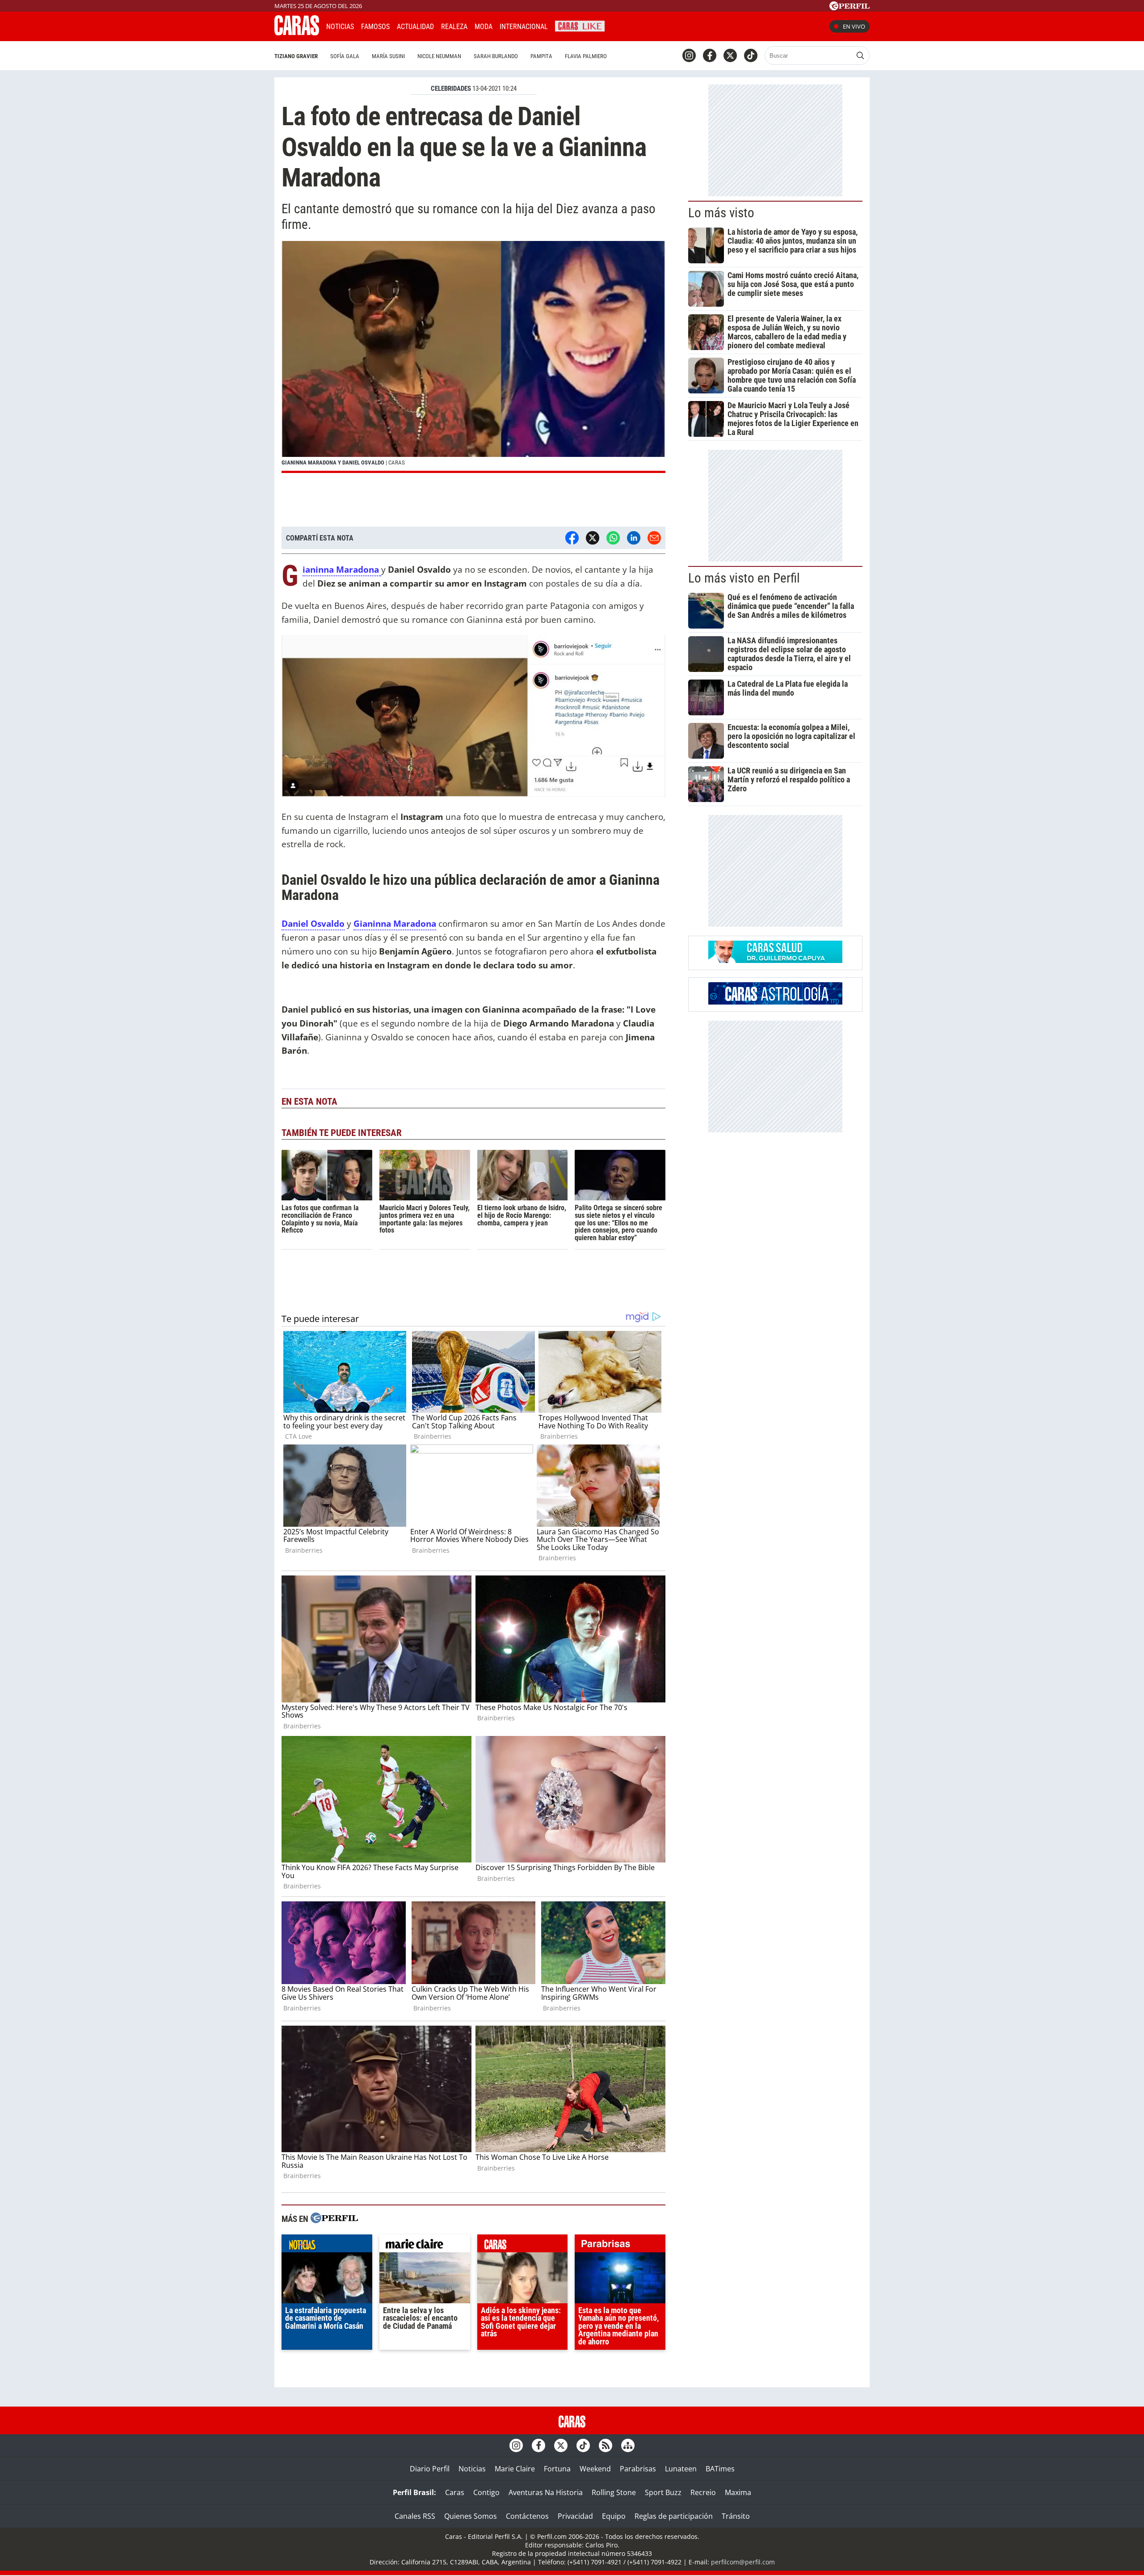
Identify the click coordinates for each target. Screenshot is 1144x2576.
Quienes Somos (471, 2516)
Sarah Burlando (496, 56)
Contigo (486, 2492)
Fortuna (557, 2469)
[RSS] (606, 2445)
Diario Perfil (430, 2469)
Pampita (541, 56)
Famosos (375, 27)
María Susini (388, 56)
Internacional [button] (524, 27)
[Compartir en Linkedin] (634, 538)
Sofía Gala (345, 56)
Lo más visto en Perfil (744, 578)
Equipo (614, 2516)
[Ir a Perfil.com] (850, 8)
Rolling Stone (614, 2492)
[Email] (654, 538)
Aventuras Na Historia (546, 2492)
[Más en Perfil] (334, 2219)
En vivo (854, 26)
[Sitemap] (628, 2445)
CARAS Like (580, 25)
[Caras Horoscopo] (775, 1002)
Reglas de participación (674, 2516)
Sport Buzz (663, 2492)
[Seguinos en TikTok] (751, 55)
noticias (327, 2246)
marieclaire (425, 2246)
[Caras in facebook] (710, 55)
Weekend (595, 2469)
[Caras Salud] (775, 960)
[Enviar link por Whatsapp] (613, 538)
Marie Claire (515, 2469)
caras (523, 2246)
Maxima (738, 2492)
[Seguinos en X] (730, 55)
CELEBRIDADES (451, 89)
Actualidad (415, 27)
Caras (455, 2492)
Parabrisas (638, 2469)
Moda (484, 27)
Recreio (703, 2492)
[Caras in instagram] (689, 55)
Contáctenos (527, 2516)
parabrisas (620, 2246)
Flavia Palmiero (586, 56)
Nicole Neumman (439, 56)
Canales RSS (415, 2516)
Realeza (454, 27)
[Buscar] (860, 55)
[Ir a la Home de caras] (297, 33)
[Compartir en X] (593, 538)
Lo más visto (721, 213)
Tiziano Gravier (296, 56)
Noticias (340, 27)
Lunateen (681, 2469)
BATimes (720, 2469)
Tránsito (736, 2516)
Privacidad (575, 2516)
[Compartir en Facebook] (572, 538)
